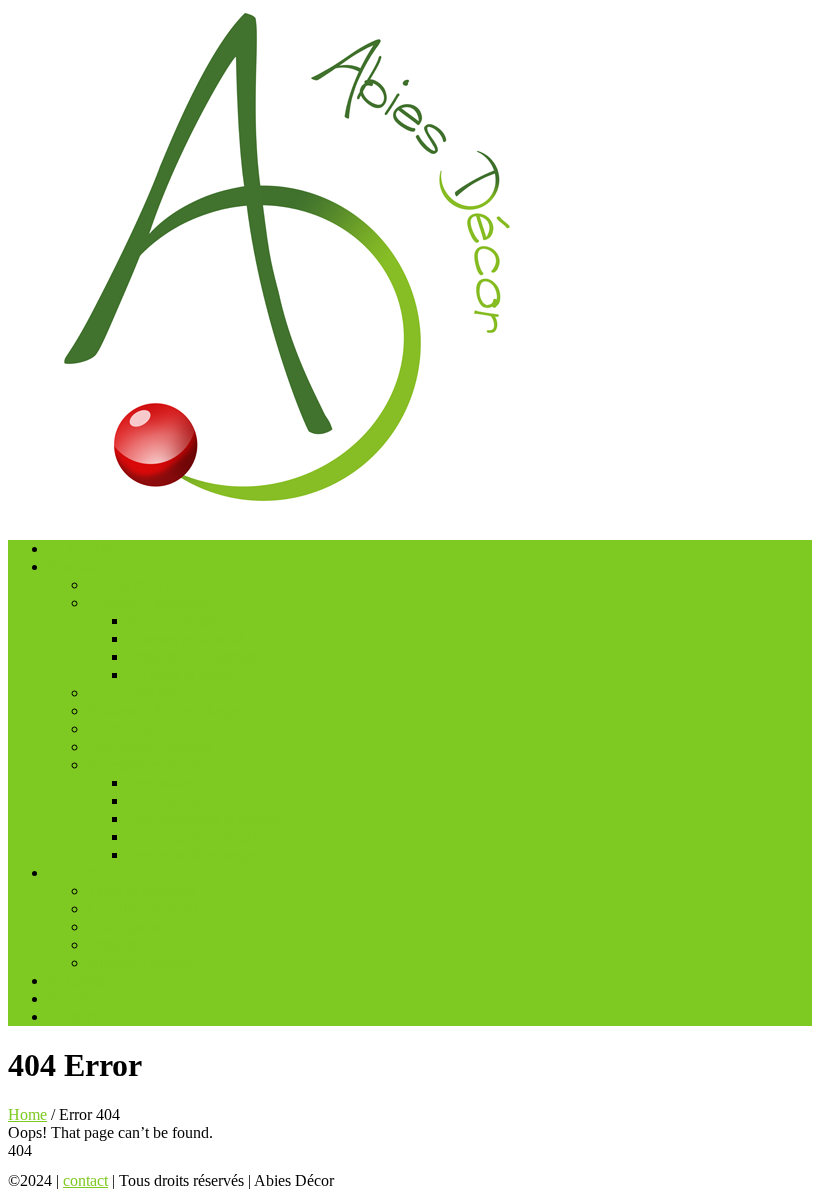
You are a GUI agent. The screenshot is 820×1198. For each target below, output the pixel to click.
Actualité (76, 980)
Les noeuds (164, 800)
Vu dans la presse (183, 674)
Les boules (162, 782)
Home (27, 1114)
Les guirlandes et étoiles (203, 818)
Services (74, 872)
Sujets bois (122, 728)
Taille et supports (141, 890)
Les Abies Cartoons (150, 746)
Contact (72, 1016)
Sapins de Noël (136, 584)
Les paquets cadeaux (193, 836)
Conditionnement (142, 908)
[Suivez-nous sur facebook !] (362, 1180)
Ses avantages (172, 620)
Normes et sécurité (186, 638)
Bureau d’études (139, 962)
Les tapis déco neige (192, 854)
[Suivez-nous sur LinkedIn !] (424, 1180)
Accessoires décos (145, 764)
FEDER (74, 998)
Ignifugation (126, 926)
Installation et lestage (193, 656)
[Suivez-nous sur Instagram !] (395, 1180)
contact (85, 1180)
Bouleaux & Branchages (165, 710)
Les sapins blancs (143, 692)
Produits (74, 566)
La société (80, 548)
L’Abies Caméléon (147, 602)
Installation (122, 944)
